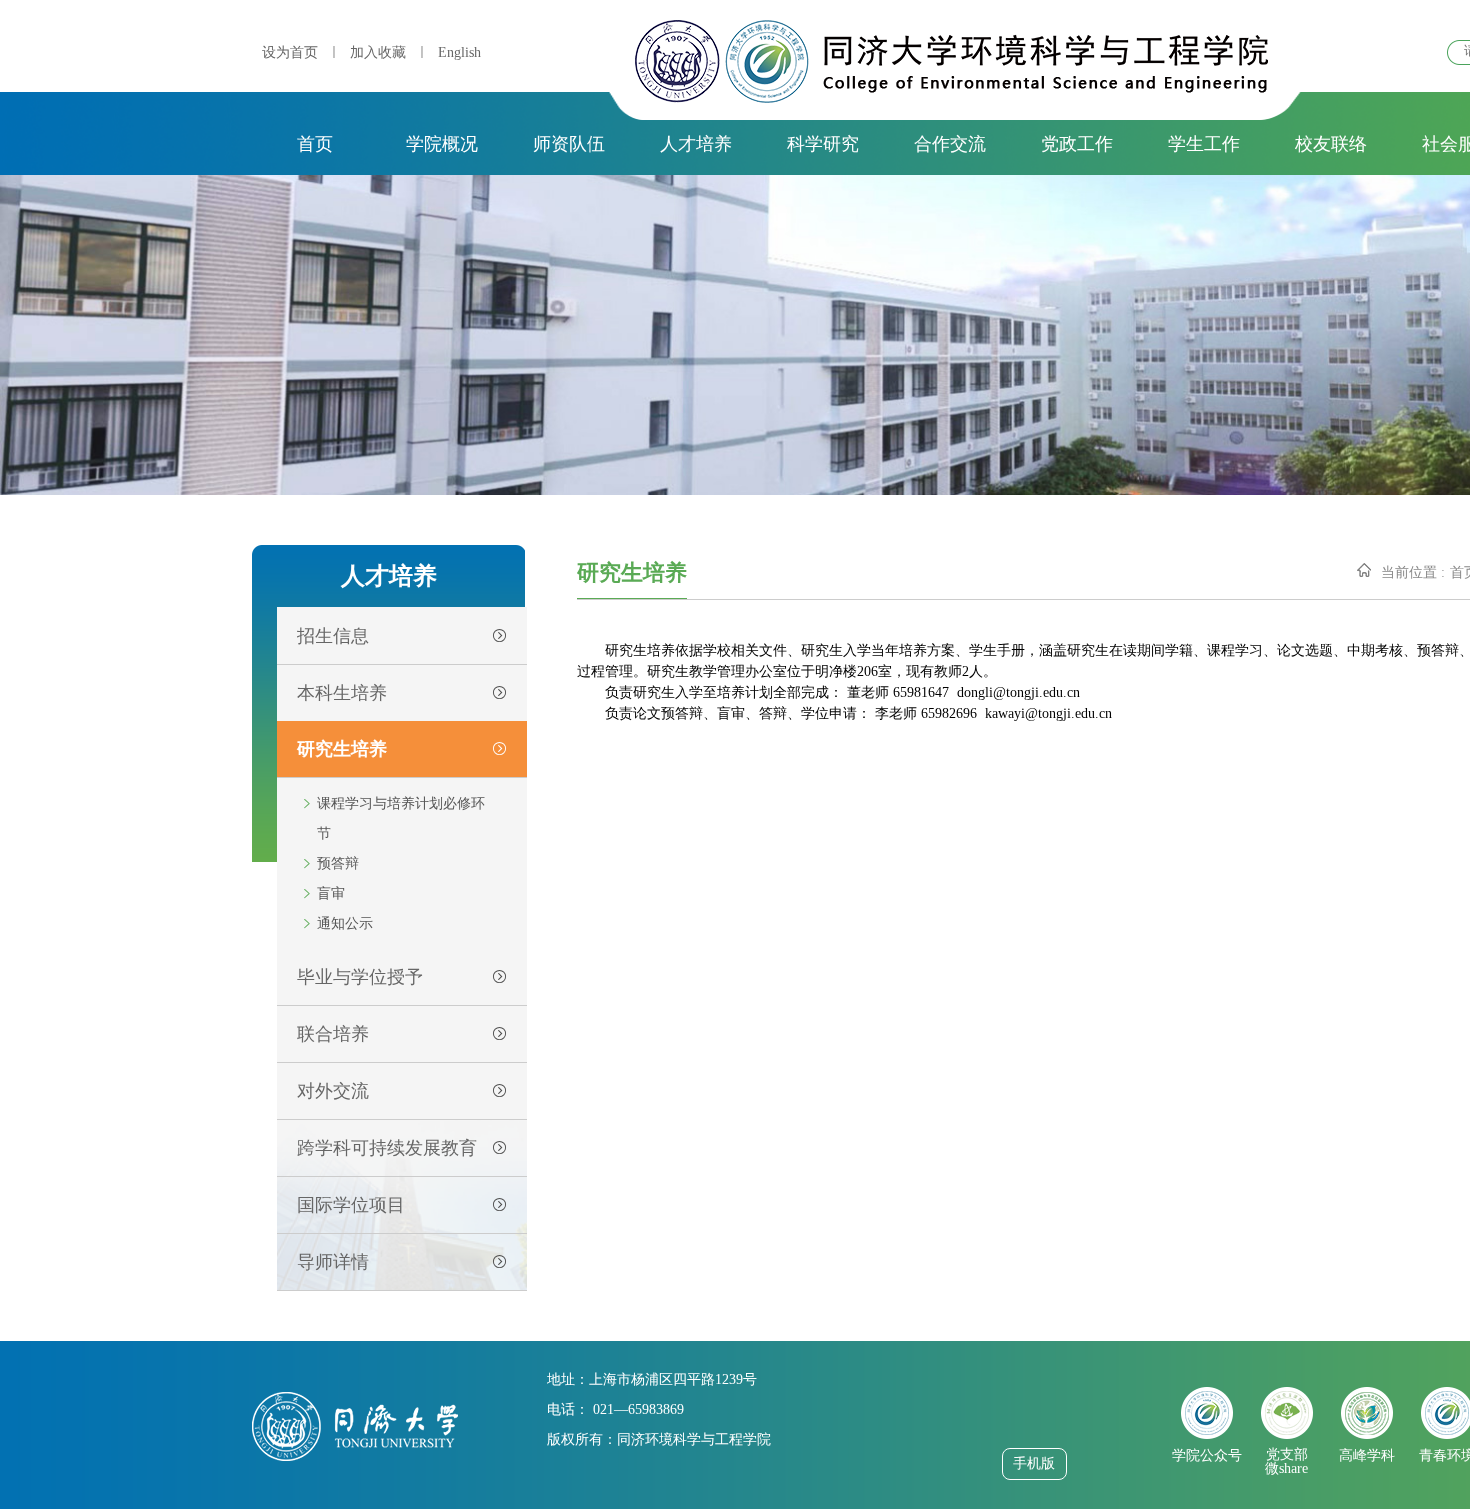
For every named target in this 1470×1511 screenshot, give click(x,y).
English (459, 52)
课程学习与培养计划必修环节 (401, 818)
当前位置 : (1413, 572)
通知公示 (345, 923)
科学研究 (823, 144)
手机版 (1034, 1463)
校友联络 (1331, 144)
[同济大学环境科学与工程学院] (951, 97)
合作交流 (950, 144)
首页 (315, 144)
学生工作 (1204, 144)
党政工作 (1077, 144)
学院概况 (442, 144)
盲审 (331, 893)
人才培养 (696, 144)
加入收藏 (378, 52)
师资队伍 (569, 144)
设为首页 (290, 52)
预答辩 (338, 863)
